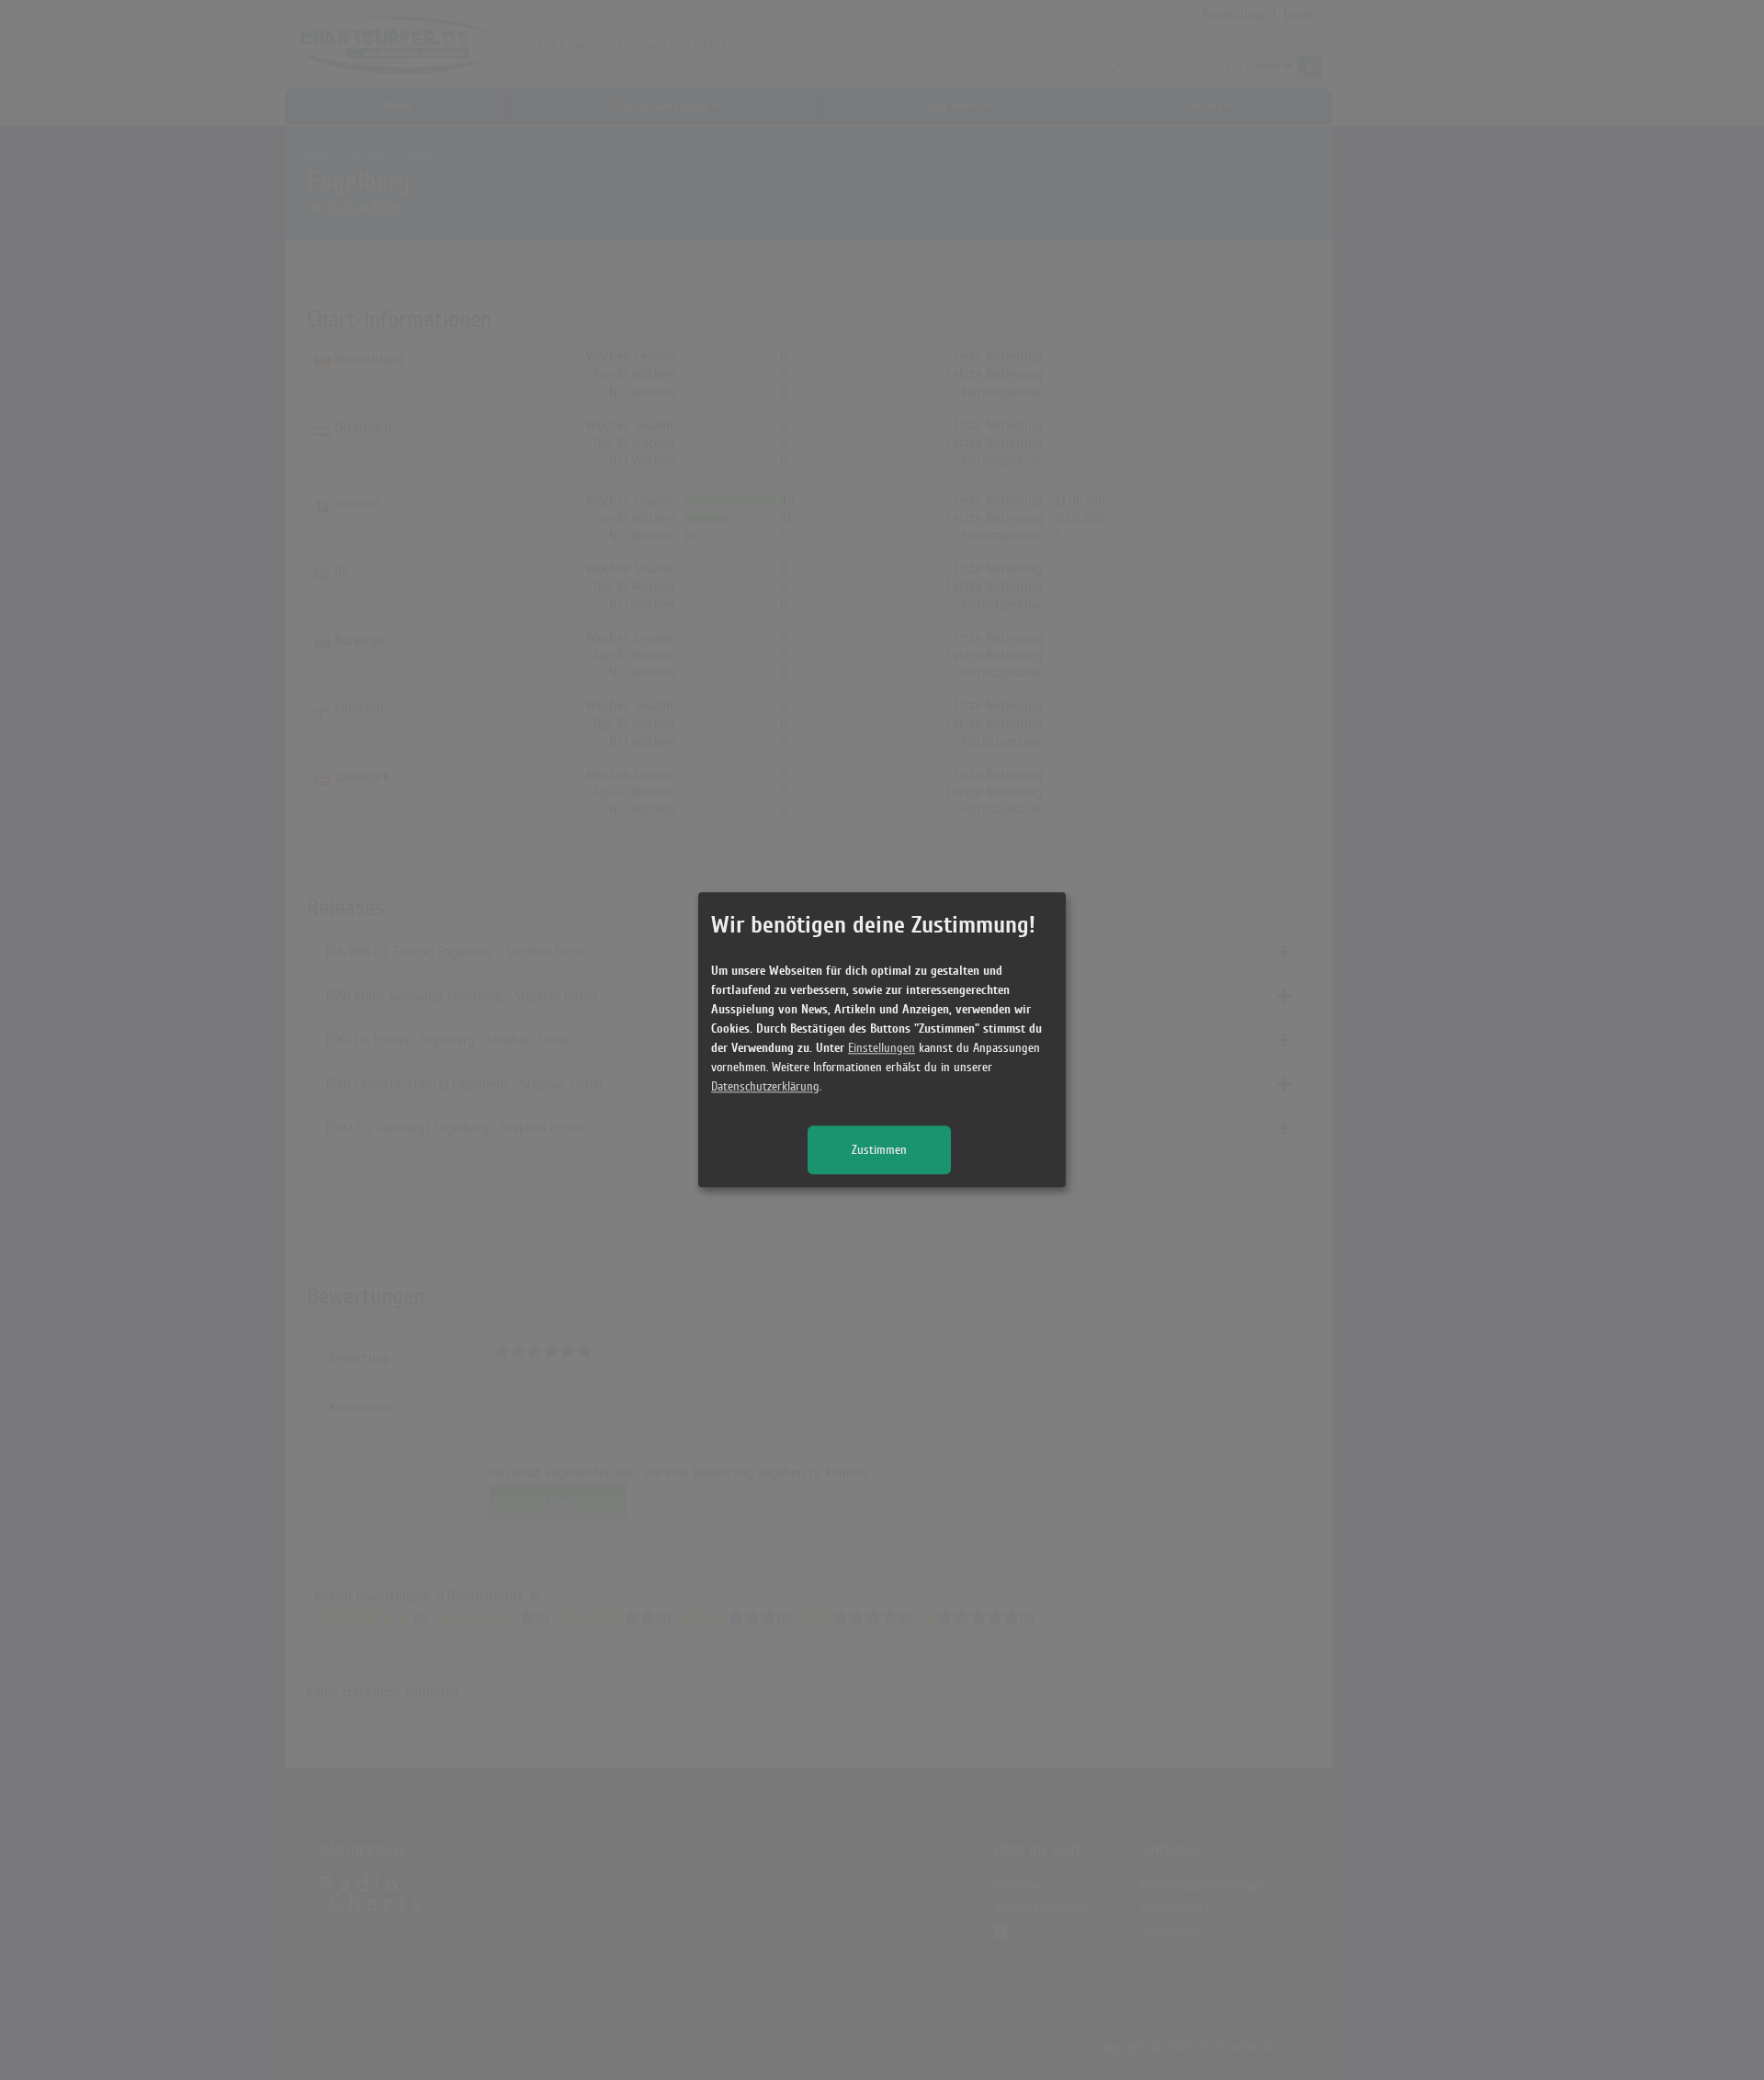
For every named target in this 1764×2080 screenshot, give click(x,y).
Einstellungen (882, 1049)
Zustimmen (879, 1151)
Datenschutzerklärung (765, 1087)
